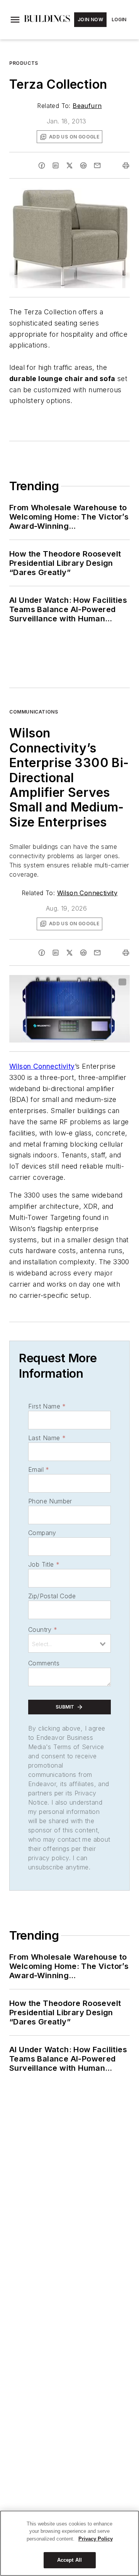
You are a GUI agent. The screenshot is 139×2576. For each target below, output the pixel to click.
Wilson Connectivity (87, 893)
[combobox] (69, 1643)
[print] (126, 165)
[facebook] (42, 165)
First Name (47, 1406)
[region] (69, 2543)
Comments (44, 1663)
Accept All (69, 2560)
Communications (34, 712)
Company (42, 1533)
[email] (97, 165)
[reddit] (83, 165)
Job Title (44, 1564)
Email (39, 1469)
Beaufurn (87, 106)
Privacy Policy (96, 2539)
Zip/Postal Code (52, 1596)
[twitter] (69, 165)
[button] (15, 20)
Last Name (47, 1438)
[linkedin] (56, 165)
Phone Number (50, 1501)
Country (43, 1630)
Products (24, 63)
